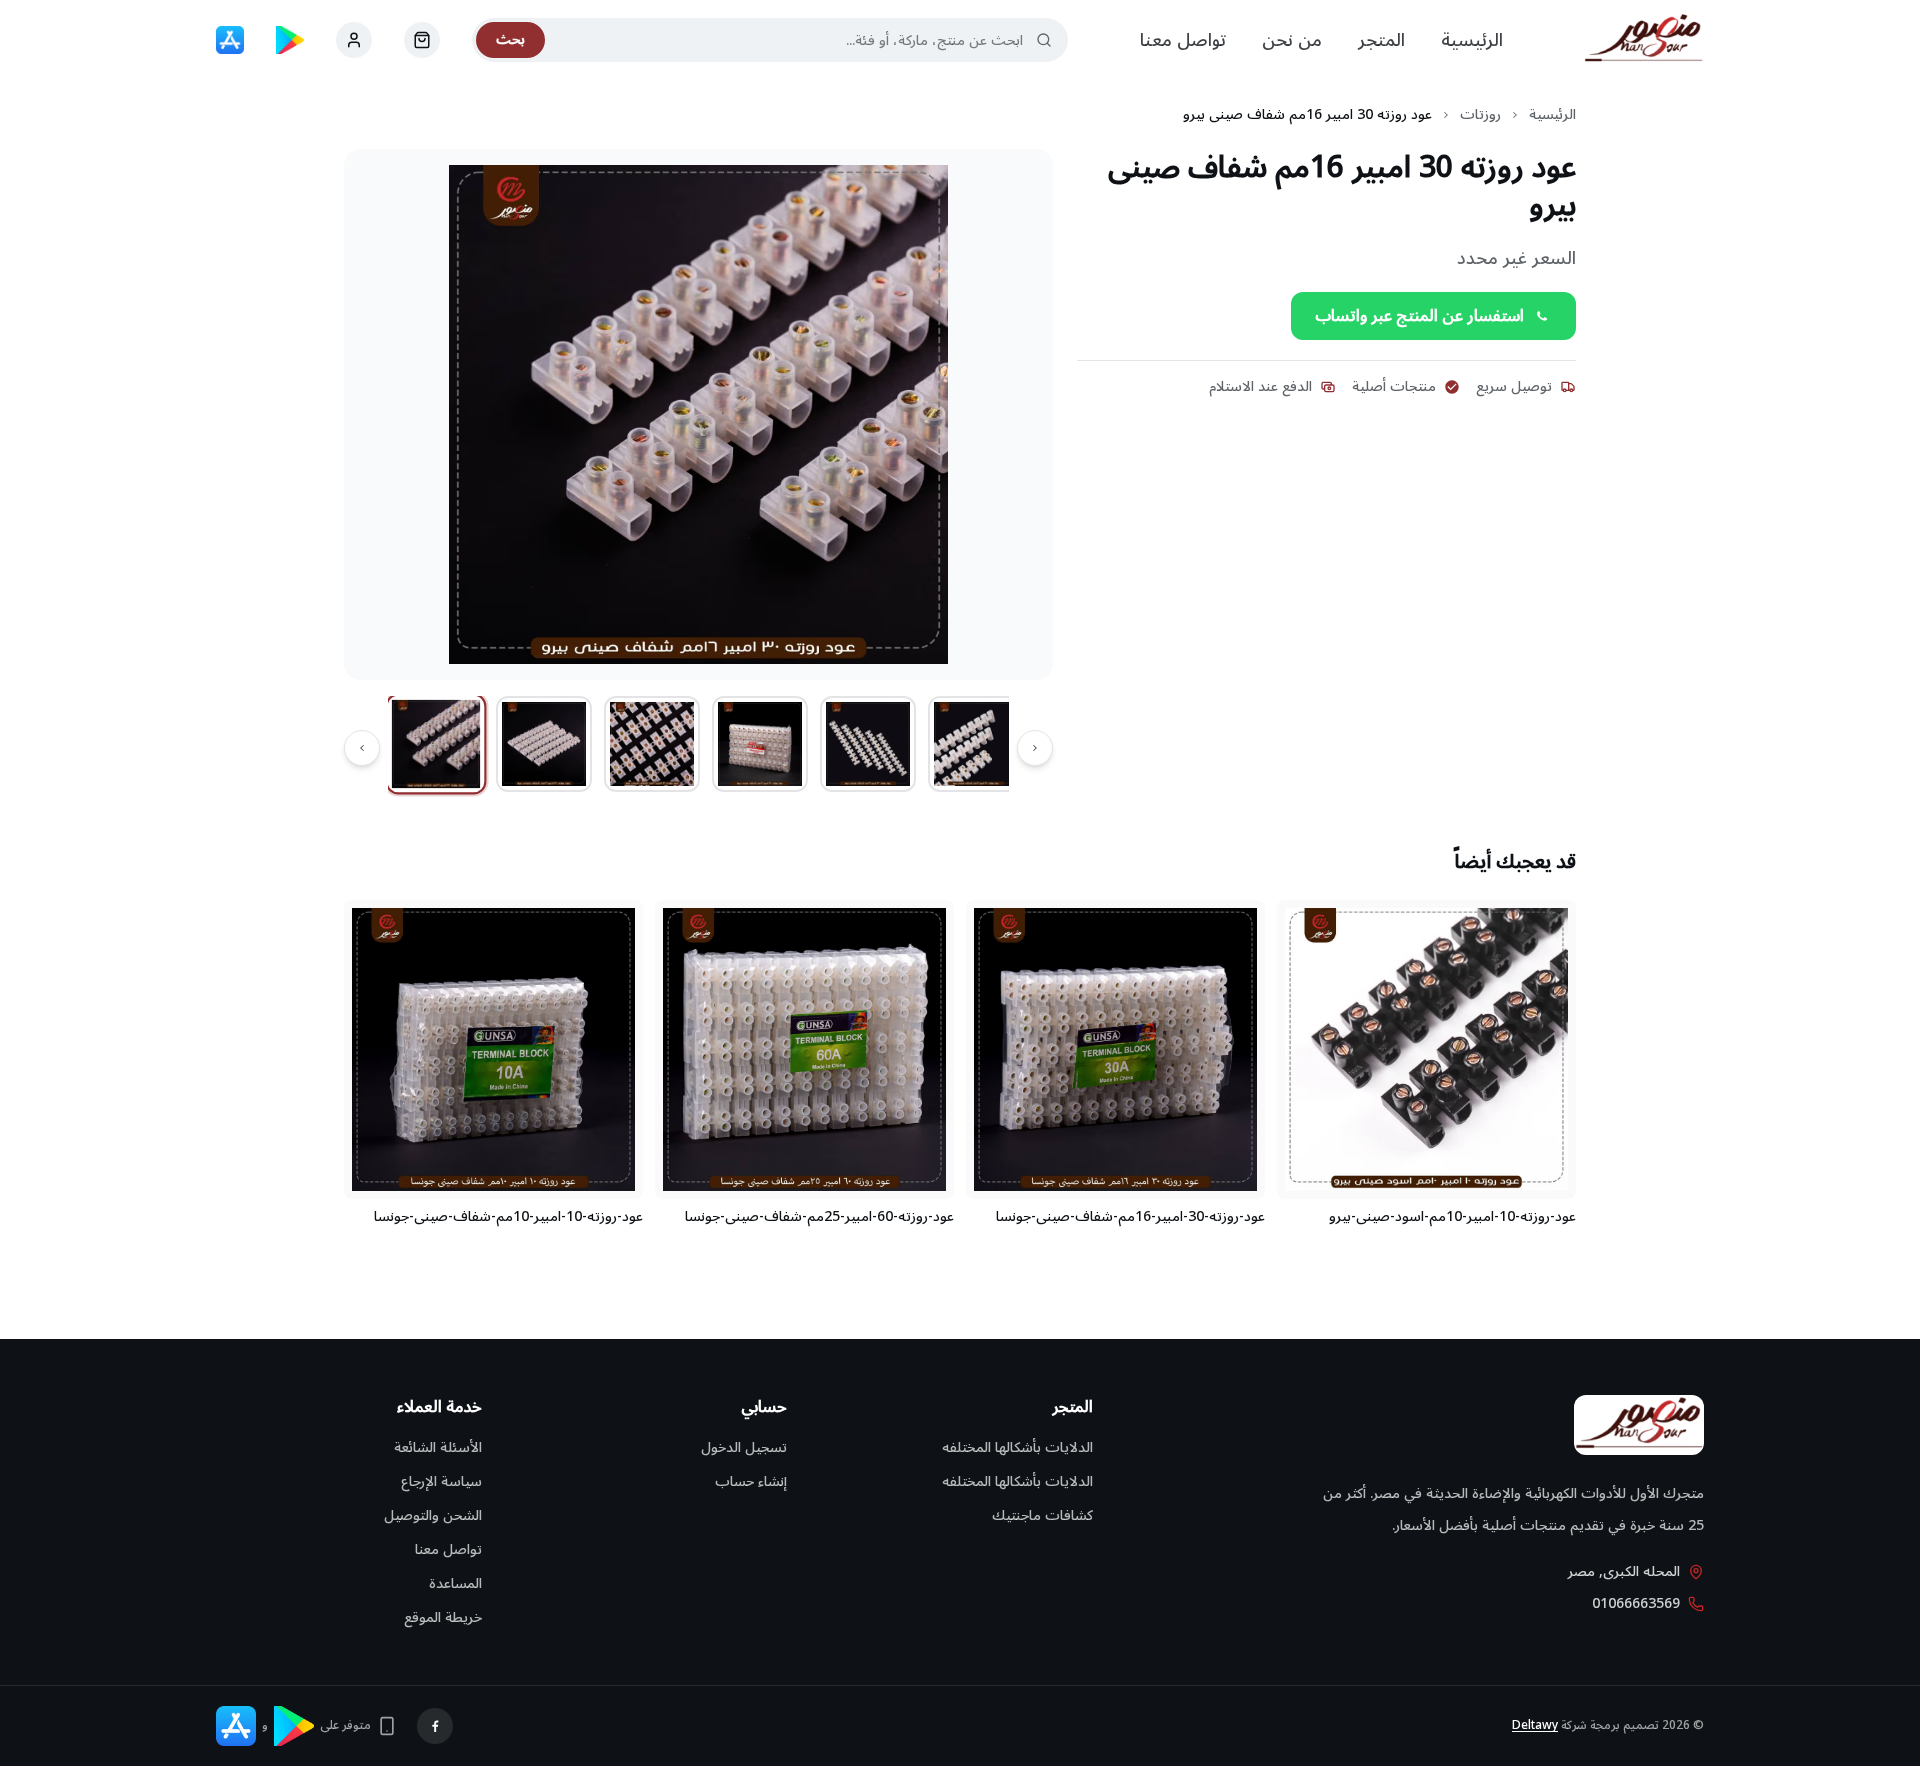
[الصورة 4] (760, 744)
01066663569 (1636, 1604)
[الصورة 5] (868, 744)
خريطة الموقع (443, 1617)
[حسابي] (422, 40)
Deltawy (1535, 1725)
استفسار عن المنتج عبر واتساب (1419, 316)
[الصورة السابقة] (1035, 748)
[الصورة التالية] (362, 748)
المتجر (1381, 40)
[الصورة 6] (976, 744)
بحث (510, 39)
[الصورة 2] (544, 744)
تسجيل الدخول (744, 1447)
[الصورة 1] (436, 744)
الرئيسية (1472, 40)
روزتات (1480, 115)
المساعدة (455, 1583)
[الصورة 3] (652, 744)
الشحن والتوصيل (433, 1515)
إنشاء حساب (751, 1481)
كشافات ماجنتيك (1042, 1515)
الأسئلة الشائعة (438, 1447)
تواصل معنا (1183, 40)
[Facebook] (435, 1726)
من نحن (1292, 40)
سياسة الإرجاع (441, 1481)
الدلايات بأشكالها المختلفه (1017, 1447)
